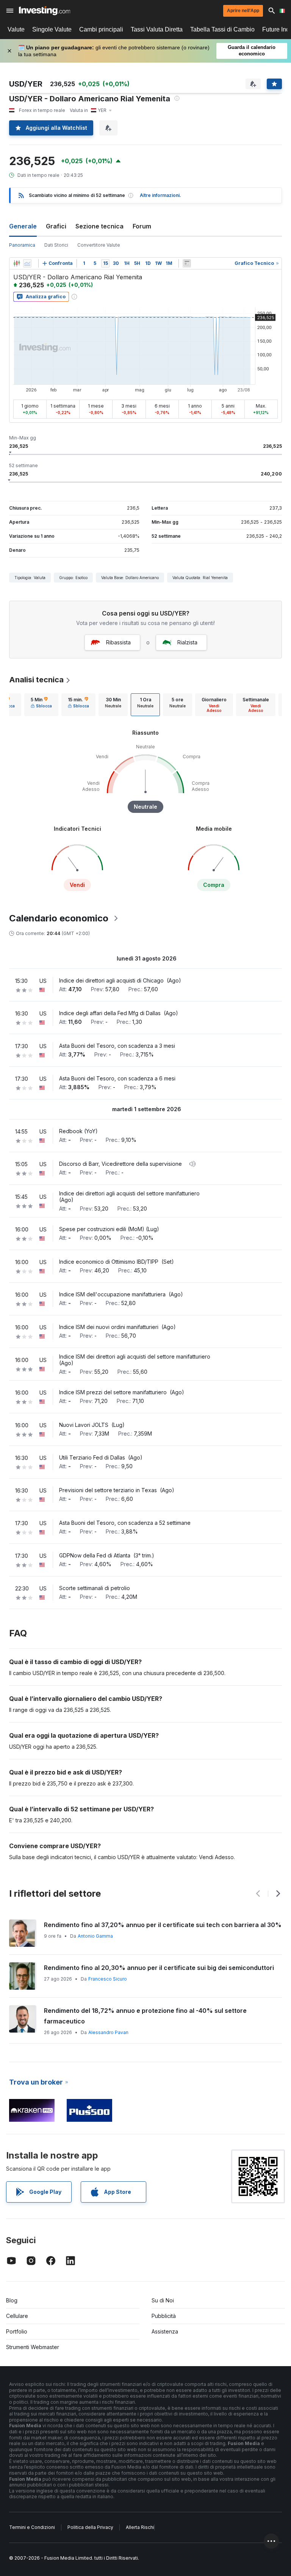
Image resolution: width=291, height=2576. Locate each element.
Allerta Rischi (140, 2527)
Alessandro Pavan (108, 2032)
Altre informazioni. (160, 195)
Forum (142, 226)
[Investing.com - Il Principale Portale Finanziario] (45, 11)
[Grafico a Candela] (17, 263)
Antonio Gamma (95, 1936)
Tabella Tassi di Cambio (222, 29)
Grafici (56, 226)
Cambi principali (101, 29)
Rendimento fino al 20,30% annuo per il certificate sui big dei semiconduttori (159, 1968)
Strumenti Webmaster (33, 2347)
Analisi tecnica (36, 680)
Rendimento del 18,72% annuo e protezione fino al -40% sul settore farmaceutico (145, 2016)
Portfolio (17, 2331)
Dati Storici (56, 245)
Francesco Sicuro (108, 1979)
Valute (16, 29)
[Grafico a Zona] (27, 263)
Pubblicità (164, 2316)
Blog (12, 2300)
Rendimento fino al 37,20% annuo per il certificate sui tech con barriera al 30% (163, 1925)
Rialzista (187, 642)
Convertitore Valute (99, 245)
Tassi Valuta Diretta (157, 29)
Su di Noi (163, 2300)
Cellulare (17, 2316)
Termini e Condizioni (32, 2527)
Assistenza (165, 2331)
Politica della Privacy (90, 2527)
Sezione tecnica (99, 226)
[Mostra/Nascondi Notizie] (187, 263)
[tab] (41, 705)
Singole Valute (52, 29)
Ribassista (118, 642)
